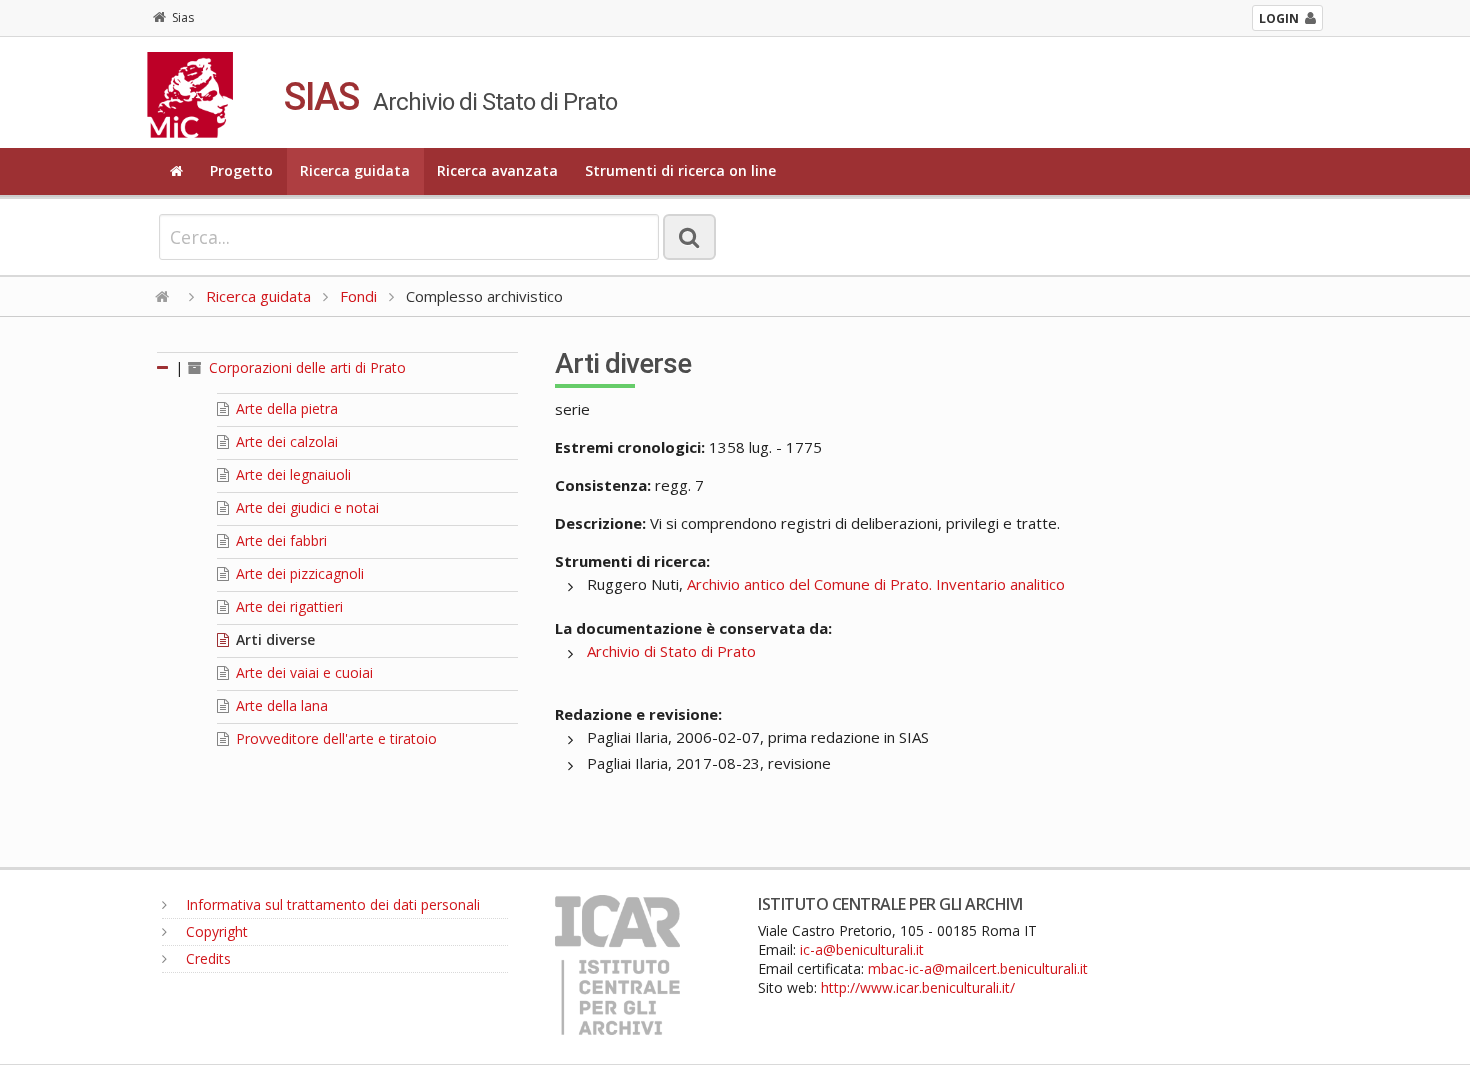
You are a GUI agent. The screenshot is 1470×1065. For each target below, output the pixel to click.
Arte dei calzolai (285, 441)
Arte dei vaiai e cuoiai (302, 672)
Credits (206, 958)
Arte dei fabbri (279, 540)
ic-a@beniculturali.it (862, 949)
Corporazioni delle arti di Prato (305, 367)
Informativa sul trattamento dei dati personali (331, 904)
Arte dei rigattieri (287, 606)
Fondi (358, 296)
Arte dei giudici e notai (305, 507)
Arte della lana (280, 705)
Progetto (241, 170)
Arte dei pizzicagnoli (298, 573)
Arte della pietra (285, 408)
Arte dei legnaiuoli (291, 474)
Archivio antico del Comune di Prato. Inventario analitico (876, 584)
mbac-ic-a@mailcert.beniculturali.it (978, 968)
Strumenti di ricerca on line (680, 170)
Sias (183, 17)
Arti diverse (273, 639)
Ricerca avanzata (497, 170)
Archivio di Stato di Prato (671, 651)
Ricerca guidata (355, 170)
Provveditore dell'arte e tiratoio (334, 738)
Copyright (215, 931)
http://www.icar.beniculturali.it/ (918, 987)
